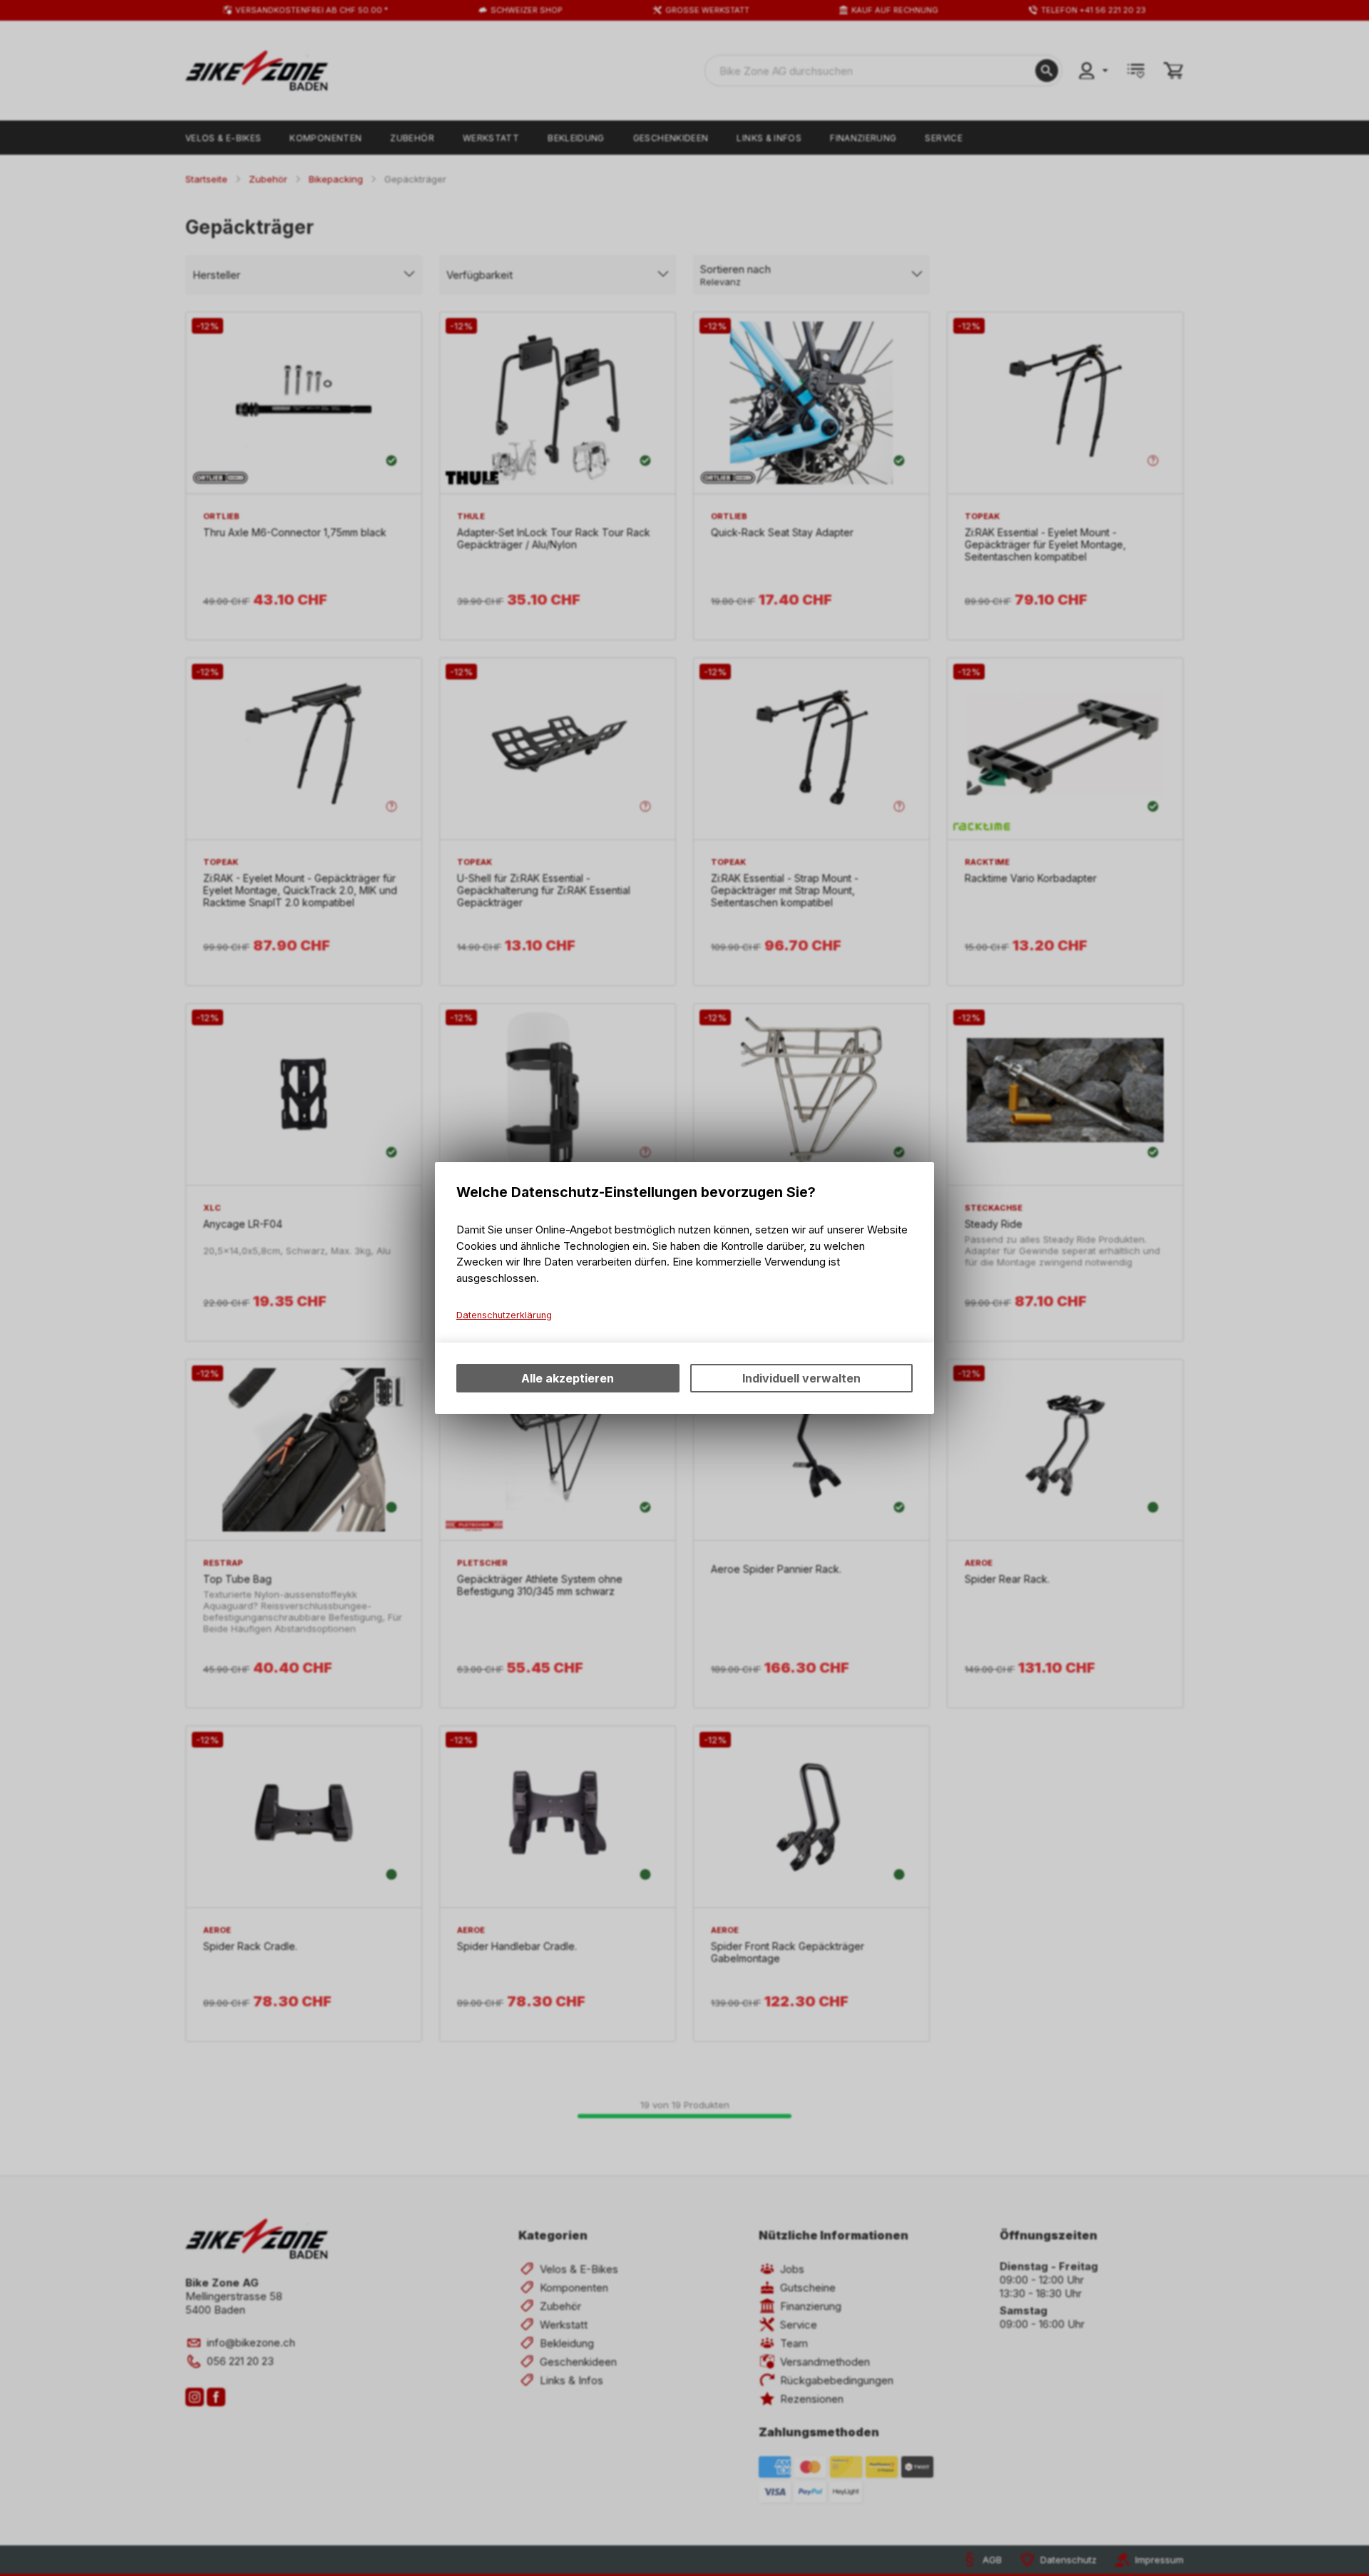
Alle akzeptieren (568, 1378)
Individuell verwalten (801, 1378)
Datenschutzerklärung (504, 1315)
